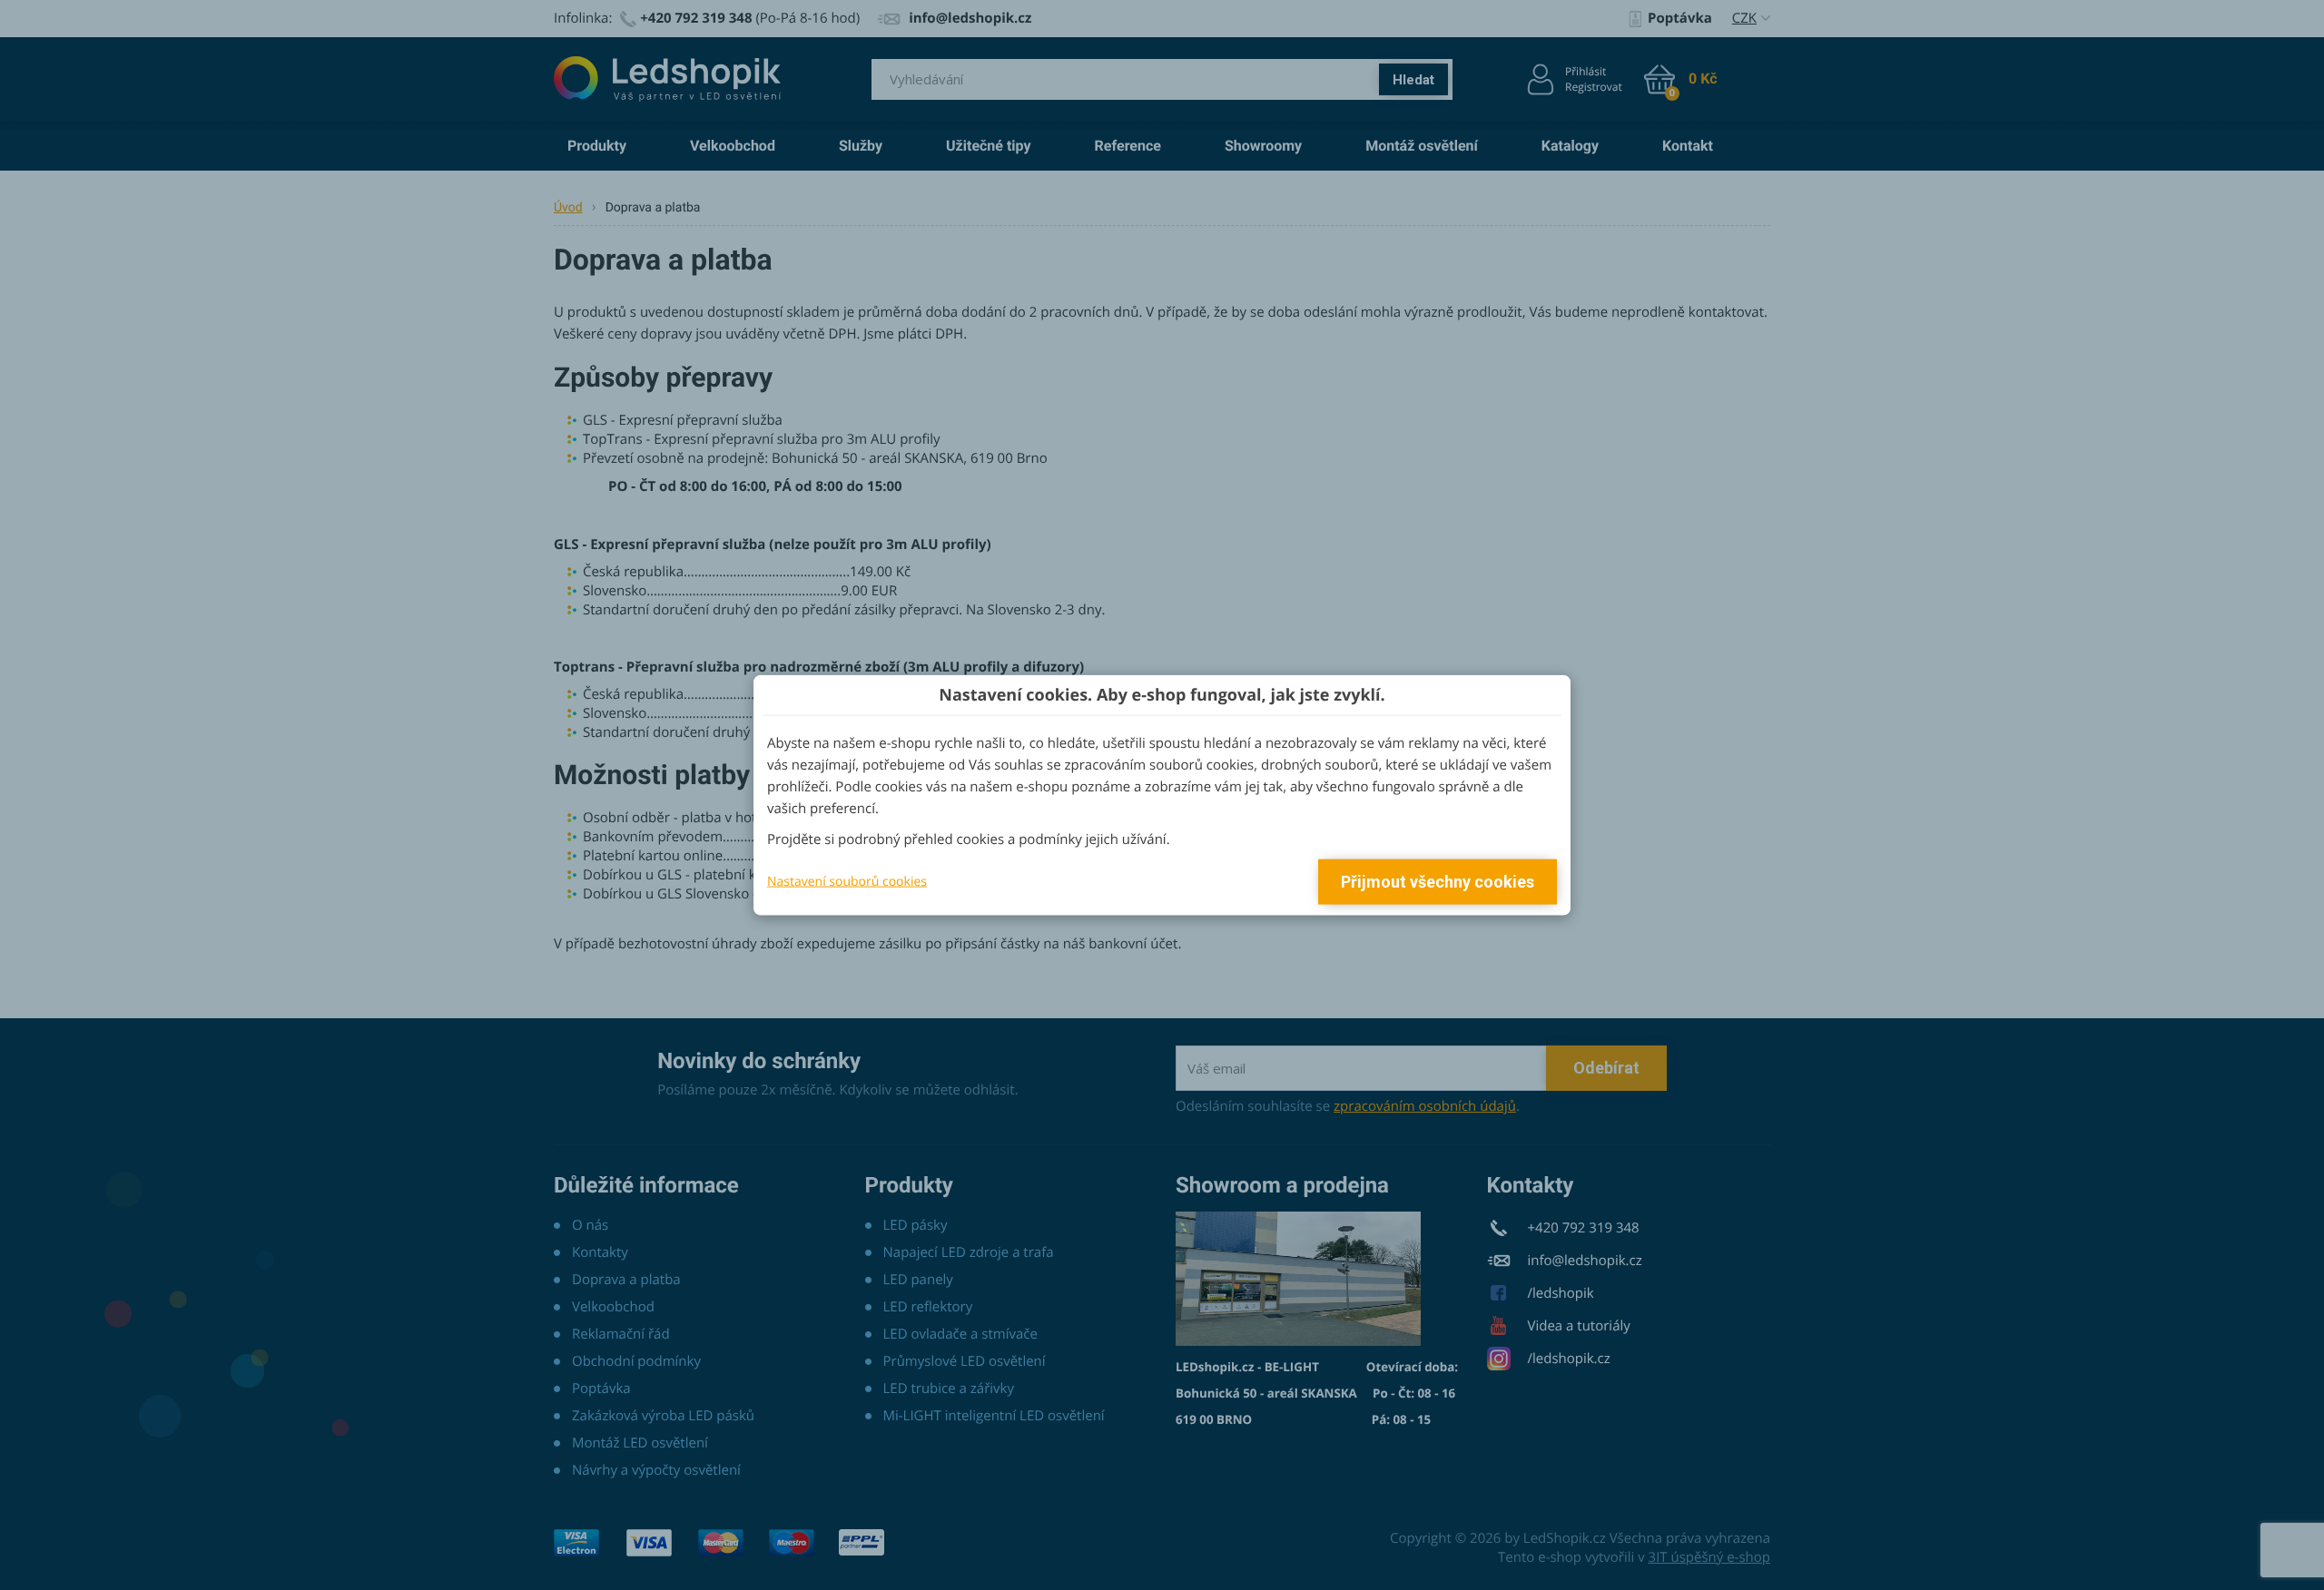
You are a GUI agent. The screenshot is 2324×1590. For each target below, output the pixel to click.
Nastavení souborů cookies (847, 881)
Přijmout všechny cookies (1438, 882)
